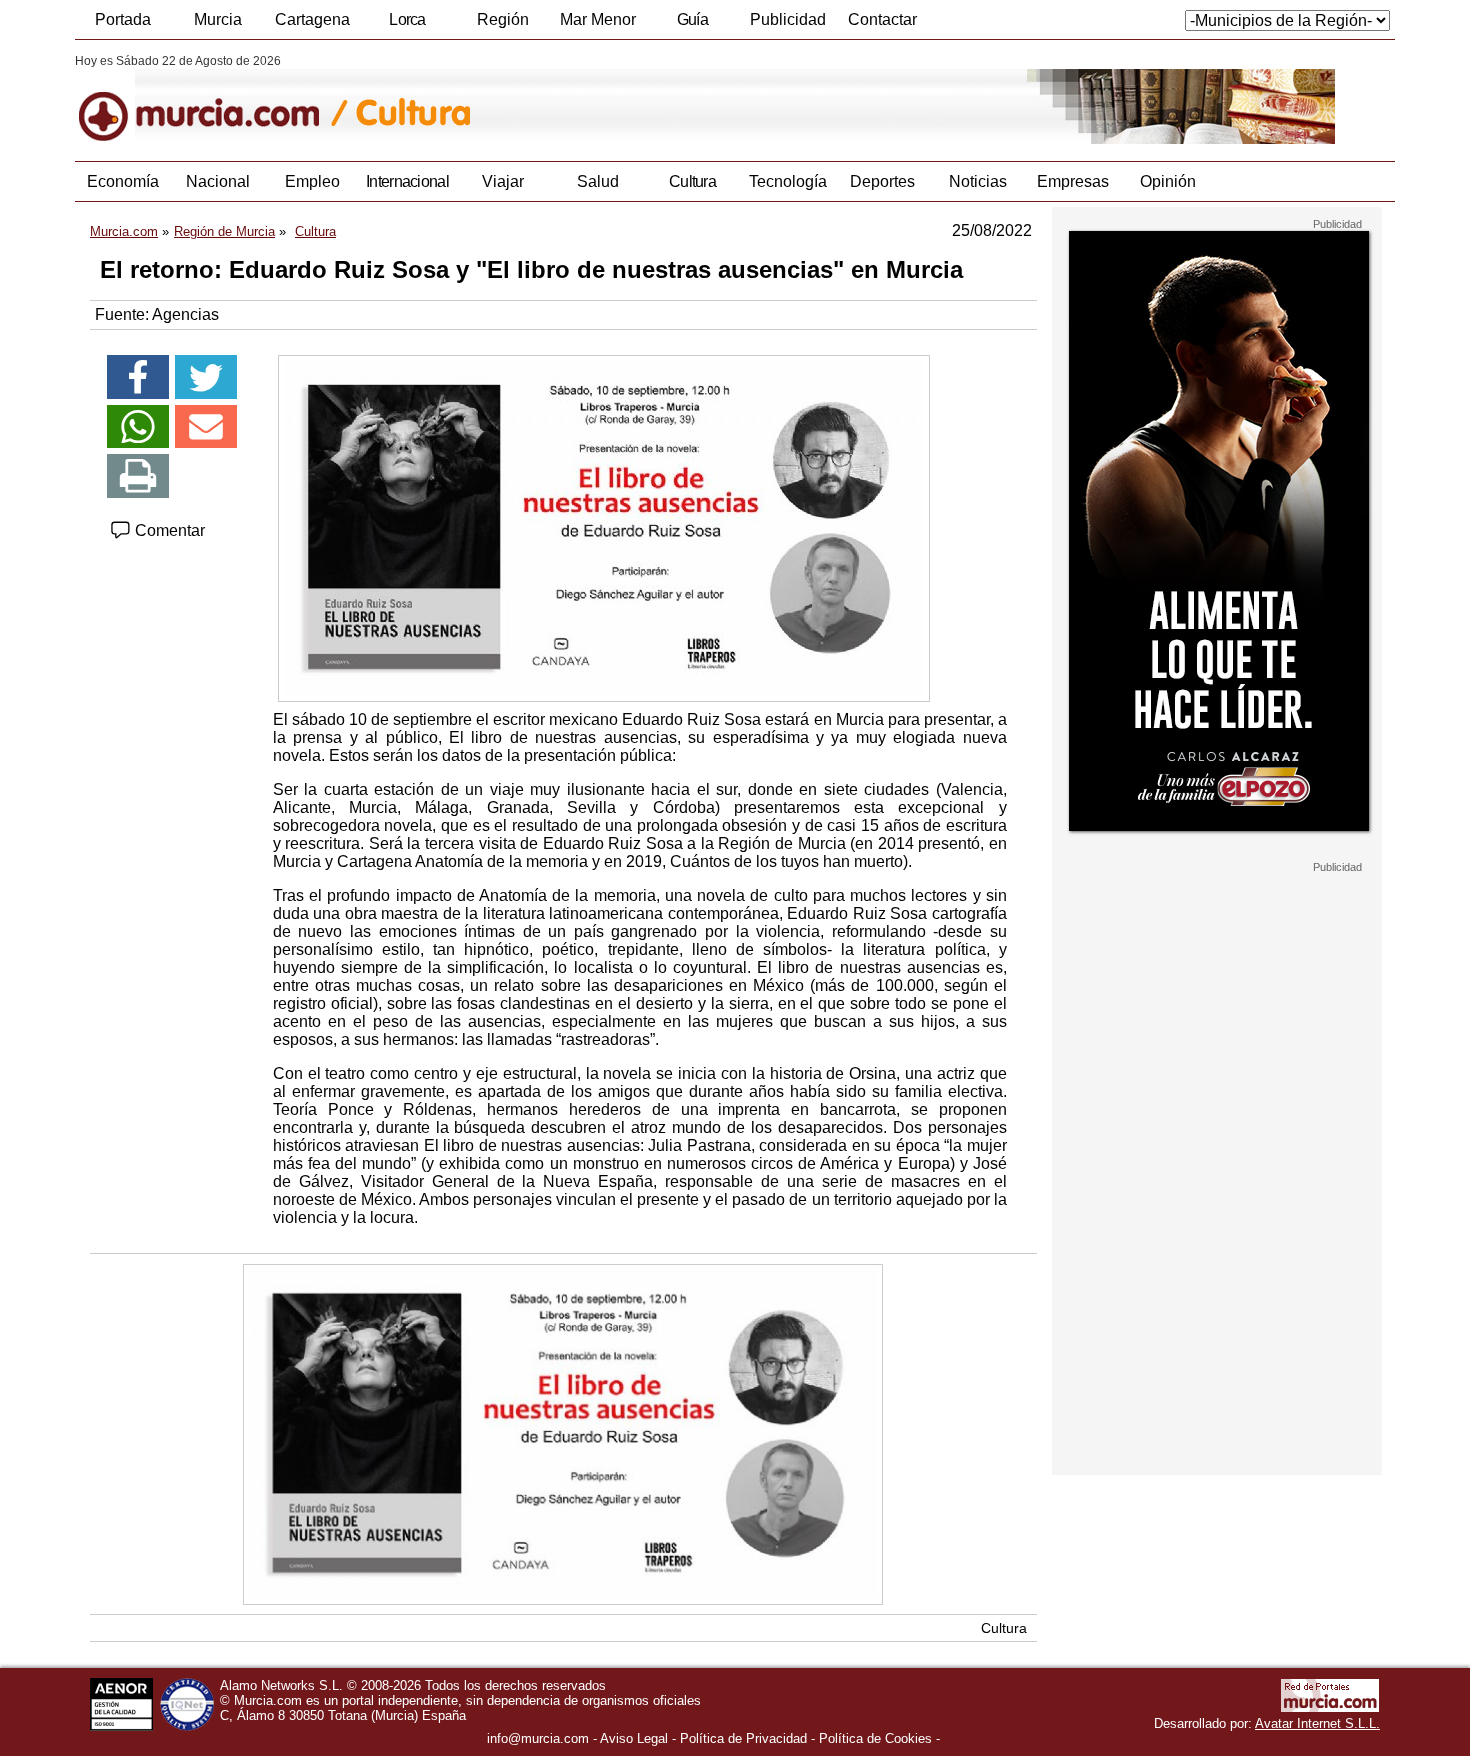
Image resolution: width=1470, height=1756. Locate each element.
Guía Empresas (692, 25)
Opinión (1168, 181)
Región (503, 19)
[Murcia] (212, 99)
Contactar (882, 19)
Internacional (407, 181)
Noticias (978, 181)
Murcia (218, 19)
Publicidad (788, 19)
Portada (123, 19)
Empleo (312, 181)
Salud (598, 181)
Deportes (882, 181)
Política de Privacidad (743, 1738)
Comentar (168, 530)
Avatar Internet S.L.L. (1317, 1723)
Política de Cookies (875, 1738)
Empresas (1073, 181)
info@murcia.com (538, 1738)
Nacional (218, 181)
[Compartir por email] (206, 427)
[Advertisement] (1217, 1174)
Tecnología (788, 181)
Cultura (692, 181)
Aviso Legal (634, 1738)
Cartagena (312, 19)
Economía (123, 181)
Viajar (503, 181)
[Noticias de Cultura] (562, 99)
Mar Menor (598, 19)
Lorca (407, 19)
